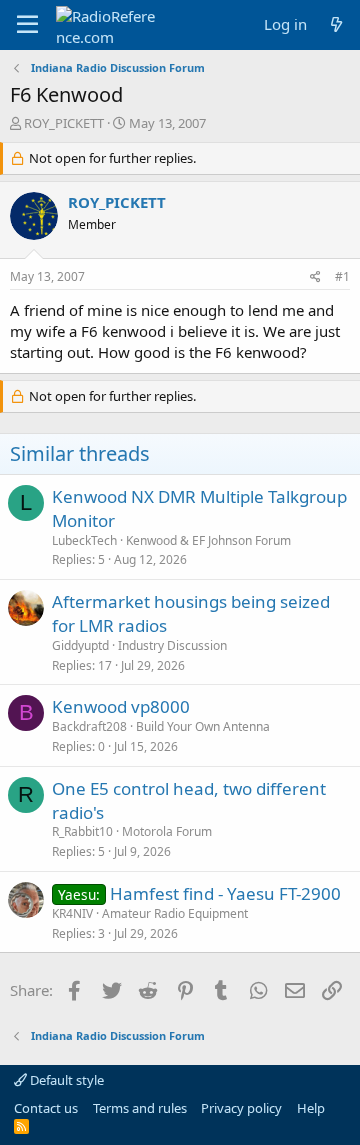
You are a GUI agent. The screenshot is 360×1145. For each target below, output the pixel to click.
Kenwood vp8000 (121, 706)
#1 (342, 276)
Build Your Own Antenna (203, 726)
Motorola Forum (167, 831)
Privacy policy (241, 1108)
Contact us (46, 1108)
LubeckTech (84, 540)
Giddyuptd (80, 645)
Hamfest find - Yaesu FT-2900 (225, 893)
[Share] (315, 277)
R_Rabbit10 (82, 831)
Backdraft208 (89, 726)
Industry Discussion (172, 645)
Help (311, 1108)
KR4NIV (72, 913)
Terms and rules (140, 1108)
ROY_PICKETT (64, 123)
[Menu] (27, 25)
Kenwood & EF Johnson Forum (208, 540)
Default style (65, 1080)
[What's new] (336, 24)
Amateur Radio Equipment (175, 913)
